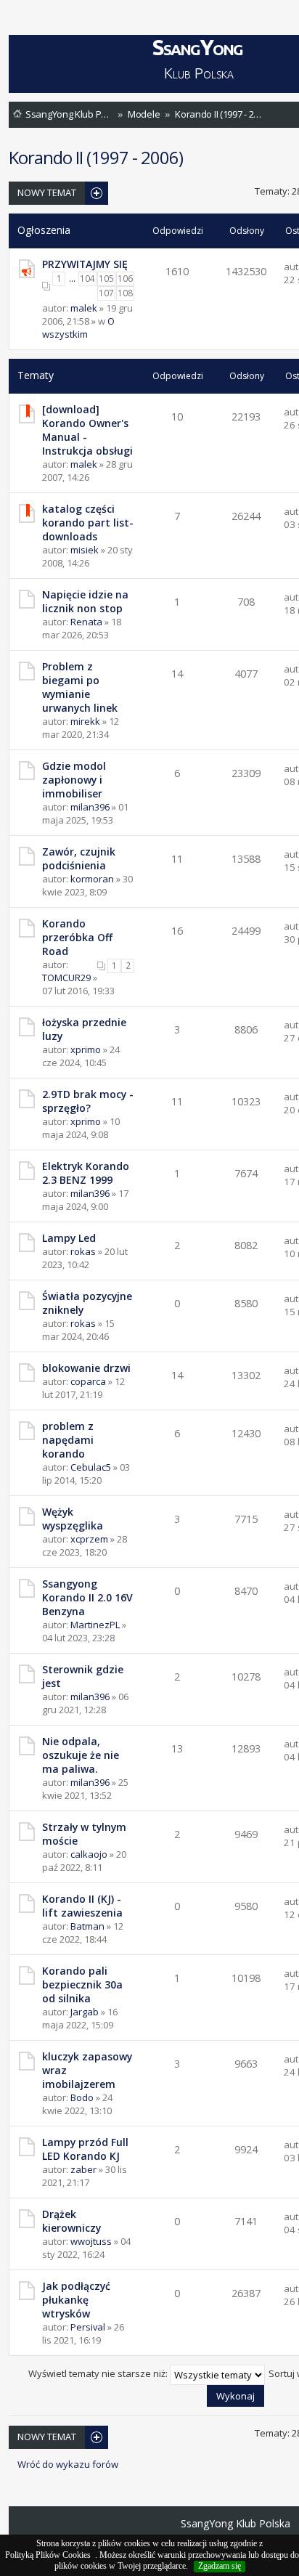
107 (106, 293)
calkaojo (89, 1854)
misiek (85, 550)
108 (125, 293)
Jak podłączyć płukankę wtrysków (76, 2300)
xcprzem (89, 1539)
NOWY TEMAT (47, 192)
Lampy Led (69, 1238)
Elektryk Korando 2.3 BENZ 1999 (86, 1173)
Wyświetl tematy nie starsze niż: (99, 2373)
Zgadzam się (220, 2566)
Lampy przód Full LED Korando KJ (85, 2149)
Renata (86, 622)
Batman (87, 1926)
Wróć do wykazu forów (68, 2465)
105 (106, 279)
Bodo (82, 2097)
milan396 (90, 807)
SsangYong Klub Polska (69, 114)
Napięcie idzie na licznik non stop (85, 601)
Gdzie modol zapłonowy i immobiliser (74, 780)
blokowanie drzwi (86, 1368)
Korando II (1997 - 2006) (218, 114)
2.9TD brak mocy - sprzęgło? (88, 1101)
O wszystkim (78, 328)
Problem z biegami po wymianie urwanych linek (80, 687)
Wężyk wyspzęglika (73, 1519)
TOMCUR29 (66, 978)
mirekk (85, 721)
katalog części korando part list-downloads (88, 523)
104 (87, 279)
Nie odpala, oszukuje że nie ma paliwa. (81, 1755)
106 (125, 279)
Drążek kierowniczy (71, 2221)
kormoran (92, 879)
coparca (88, 1381)
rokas (83, 1251)
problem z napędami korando (68, 1440)
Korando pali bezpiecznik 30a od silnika (82, 1984)
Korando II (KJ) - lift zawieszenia (82, 1906)
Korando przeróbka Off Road (77, 937)
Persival (88, 2327)
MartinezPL (95, 1625)
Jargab (85, 2012)
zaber (83, 2169)
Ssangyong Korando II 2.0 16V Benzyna (87, 1597)
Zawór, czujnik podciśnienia (79, 858)
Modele (144, 114)
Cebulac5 (91, 1467)
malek (84, 308)
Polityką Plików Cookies (48, 2555)
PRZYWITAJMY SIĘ (85, 264)
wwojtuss (91, 2241)
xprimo (86, 1049)
